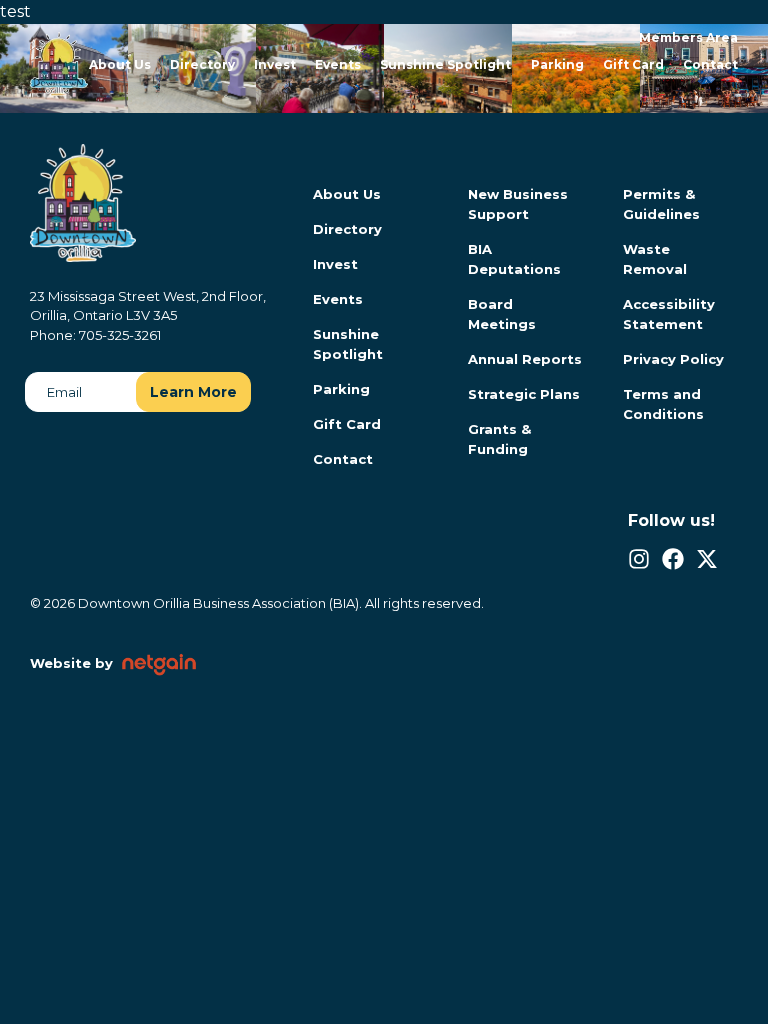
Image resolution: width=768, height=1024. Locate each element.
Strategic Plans (524, 394)
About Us (120, 64)
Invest (275, 64)
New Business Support (518, 204)
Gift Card (633, 64)
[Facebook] (673, 559)
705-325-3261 (120, 335)
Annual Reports (525, 359)
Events (338, 64)
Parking (557, 64)
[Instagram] (639, 559)
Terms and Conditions (663, 404)
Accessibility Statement (669, 314)
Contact (710, 64)
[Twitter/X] (707, 559)
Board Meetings (502, 314)
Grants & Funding (499, 439)
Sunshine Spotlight (445, 64)
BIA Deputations (514, 259)
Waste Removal (655, 259)
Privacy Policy (673, 359)
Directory (202, 64)
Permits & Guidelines (661, 204)
